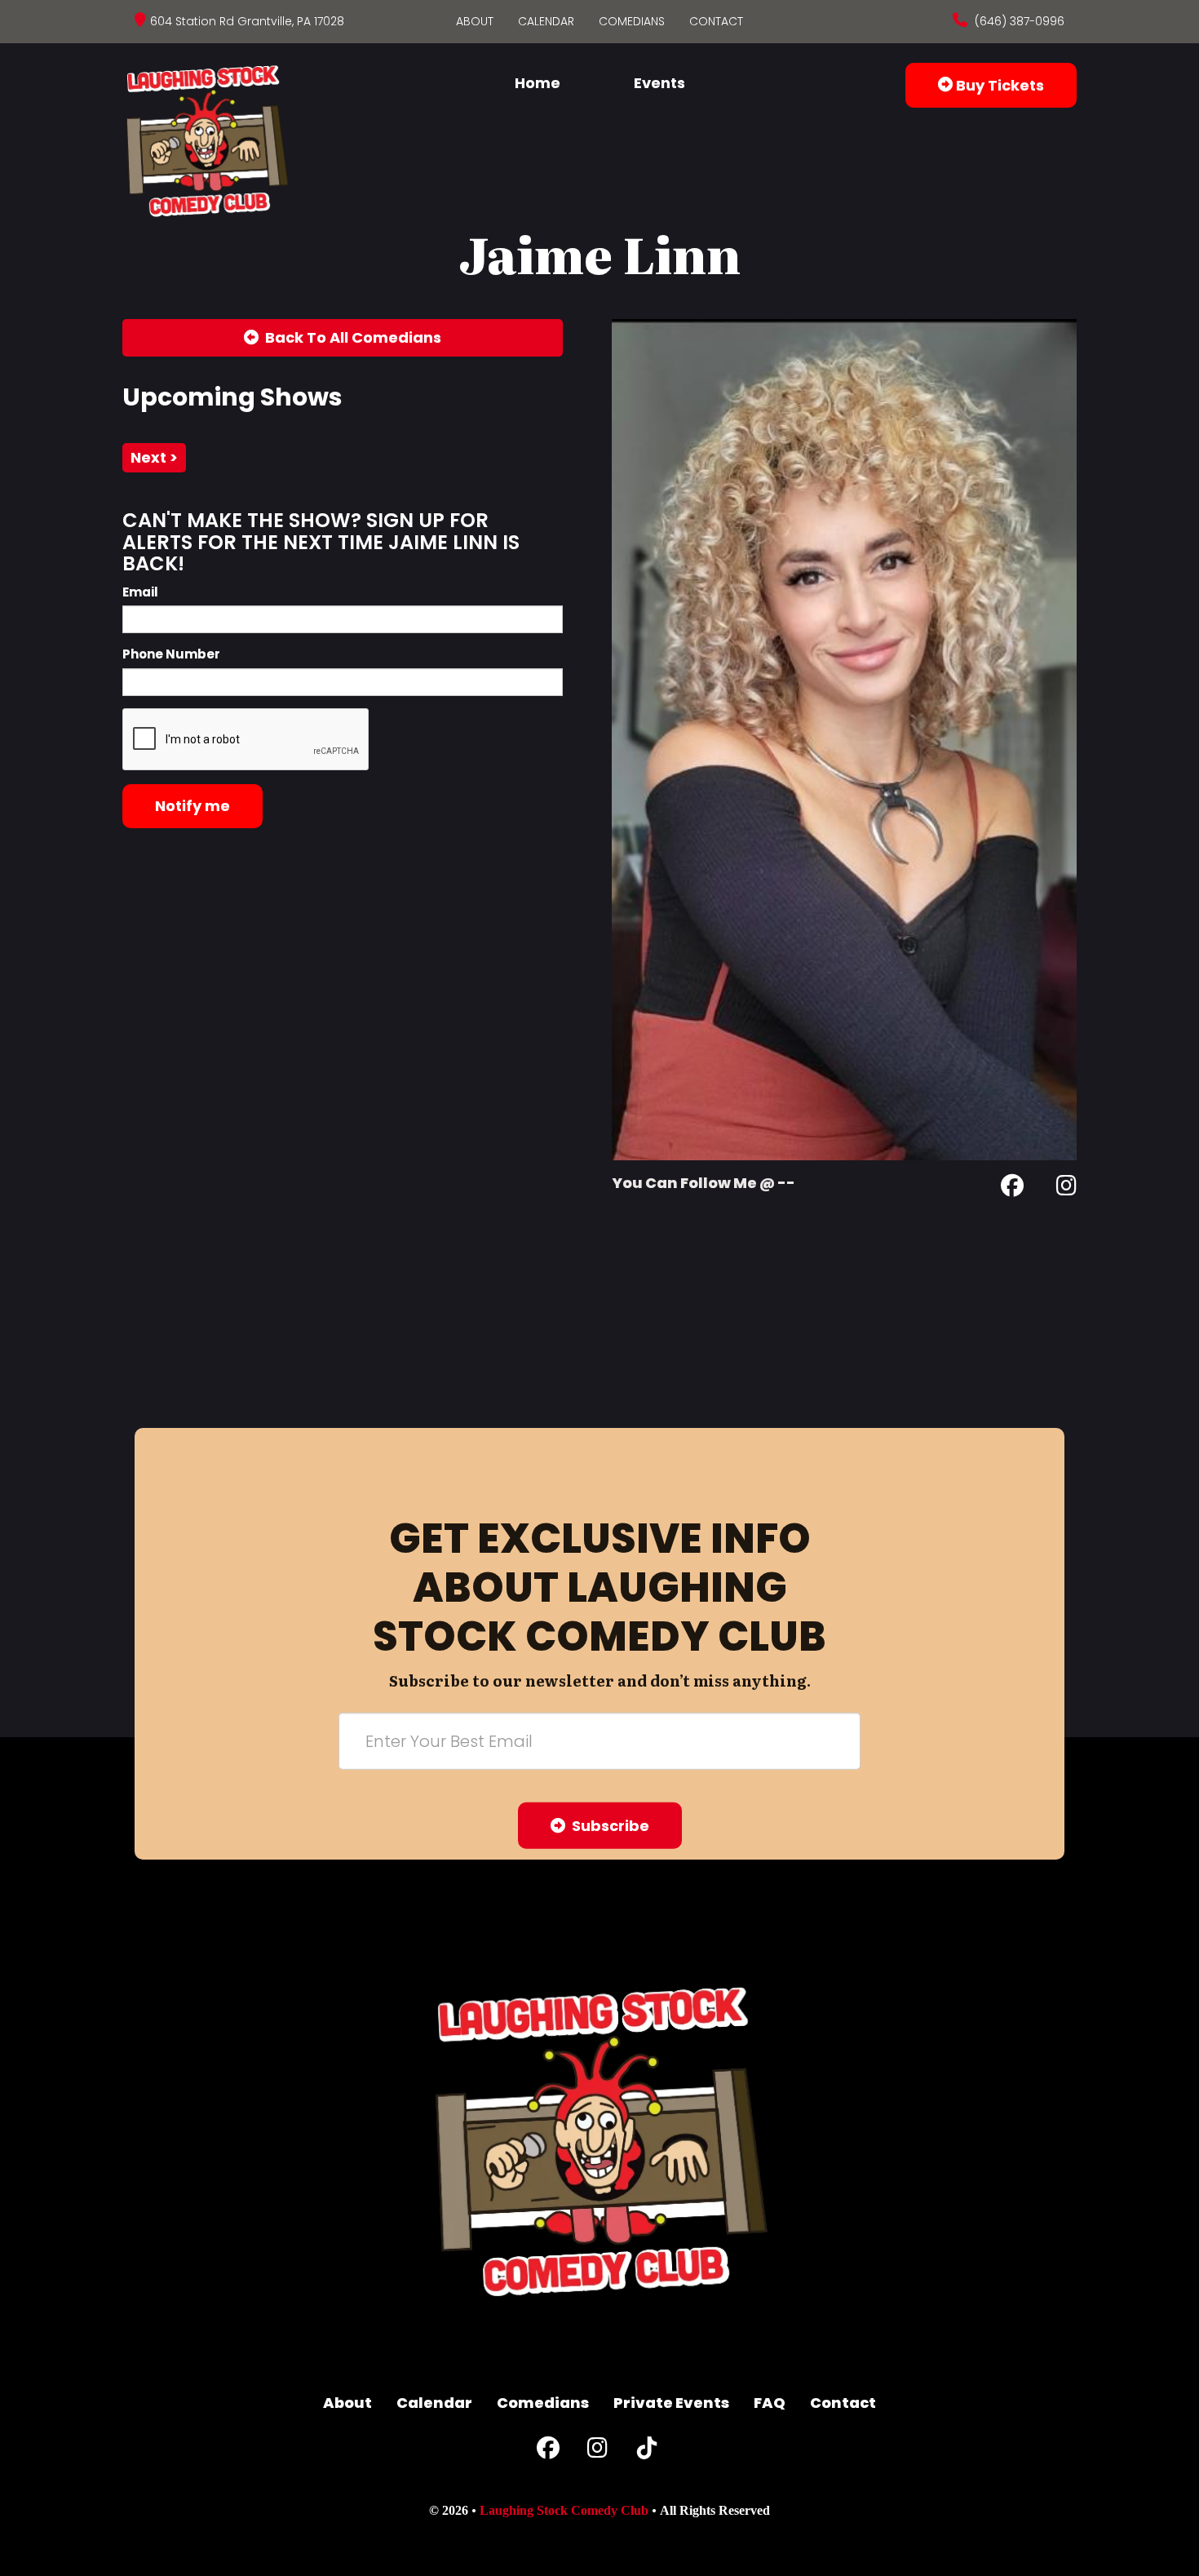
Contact (716, 21)
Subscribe (607, 1826)
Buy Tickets (998, 85)
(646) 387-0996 (1018, 21)
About (475, 21)
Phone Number (171, 654)
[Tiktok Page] (647, 2452)
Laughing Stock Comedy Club (564, 2510)
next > (154, 457)
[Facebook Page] (1012, 1188)
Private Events (671, 2403)
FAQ (770, 2403)
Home (538, 83)
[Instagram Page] (1066, 1188)
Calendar (546, 21)
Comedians (632, 21)
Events (659, 83)
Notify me (192, 806)
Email (140, 592)
